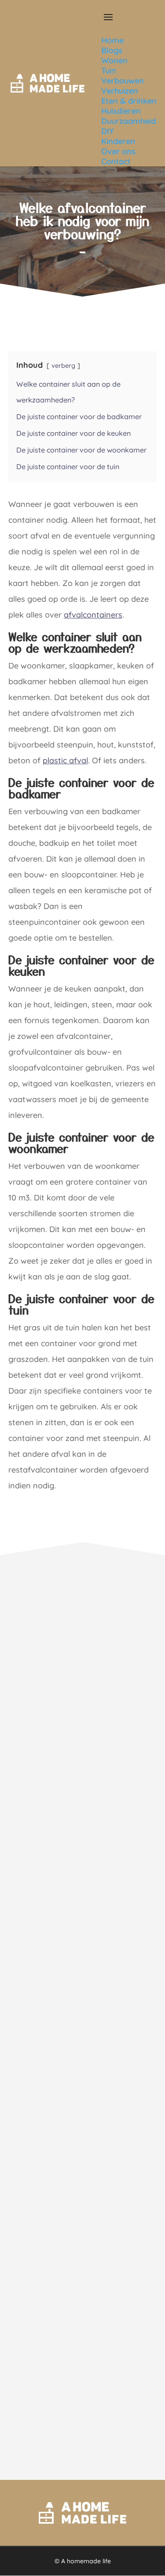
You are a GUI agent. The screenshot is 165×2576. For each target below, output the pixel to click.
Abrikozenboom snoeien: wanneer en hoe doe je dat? (79, 1690)
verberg (63, 366)
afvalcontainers (93, 615)
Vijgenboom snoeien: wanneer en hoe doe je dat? (80, 2268)
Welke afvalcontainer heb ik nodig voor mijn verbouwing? (82, 220)
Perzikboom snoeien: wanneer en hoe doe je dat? (81, 1979)
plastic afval (65, 760)
